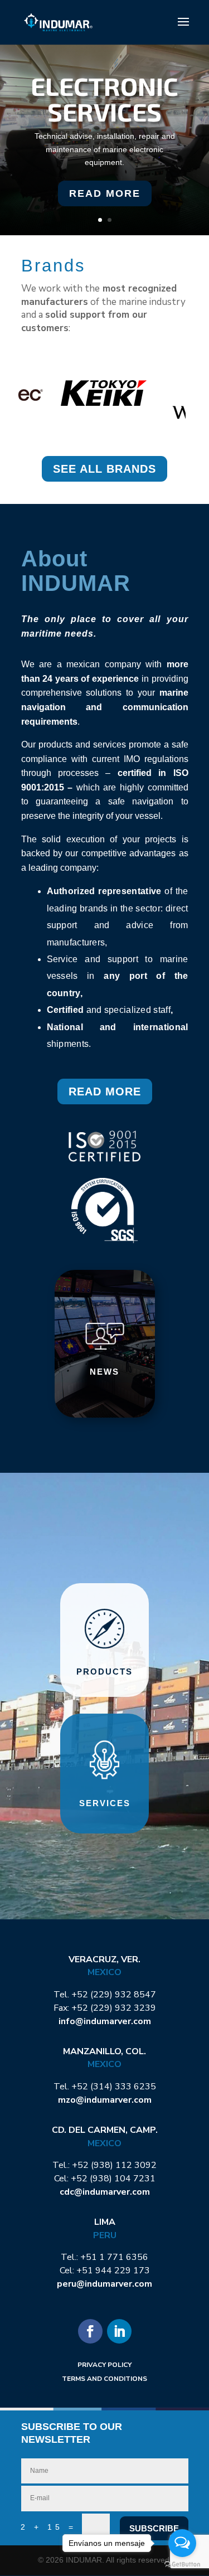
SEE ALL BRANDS (104, 469)
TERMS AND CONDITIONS (104, 2379)
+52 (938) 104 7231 (113, 2179)
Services (105, 1803)
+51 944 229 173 (113, 2271)
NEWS (104, 1372)
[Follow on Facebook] (90, 2331)
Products (104, 1672)
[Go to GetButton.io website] (182, 2565)
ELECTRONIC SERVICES (104, 98)
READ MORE (105, 193)
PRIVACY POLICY (104, 2365)
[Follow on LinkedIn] (119, 2331)
